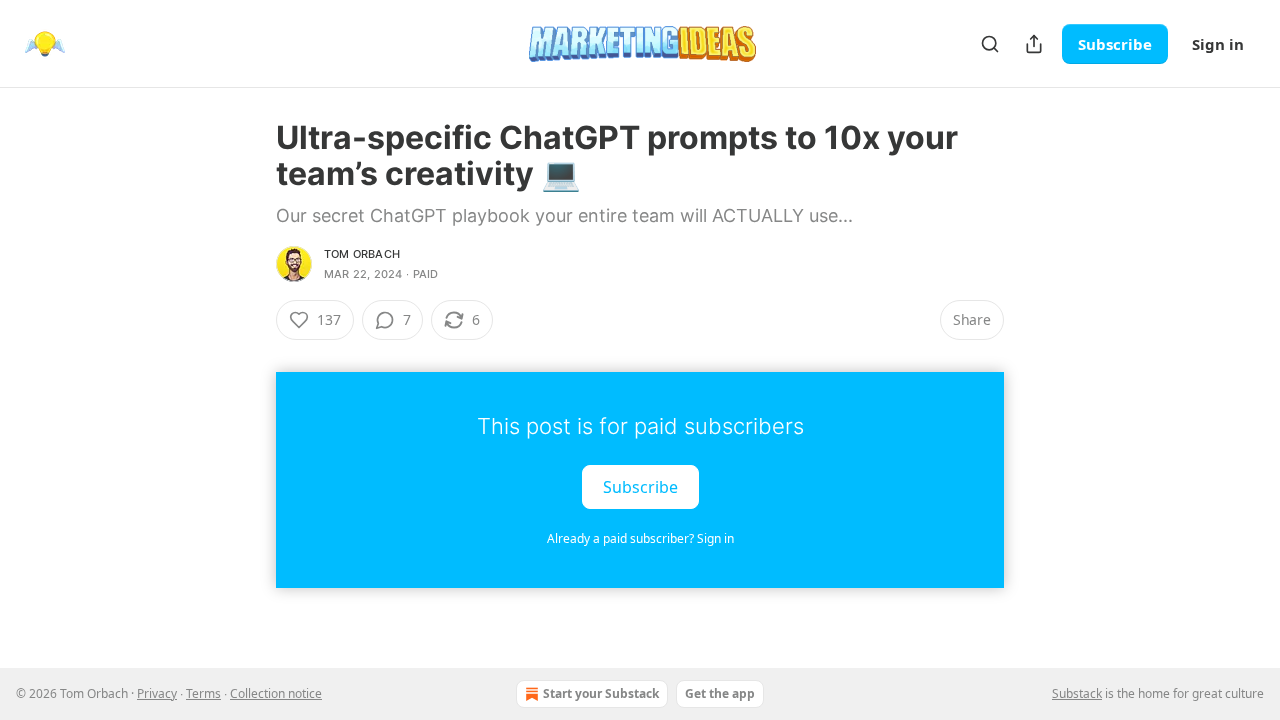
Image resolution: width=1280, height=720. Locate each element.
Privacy (157, 693)
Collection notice (276, 693)
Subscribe (1115, 44)
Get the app (720, 693)
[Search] (990, 44)
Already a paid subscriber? (640, 538)
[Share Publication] (1034, 44)
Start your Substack (601, 693)
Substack (1077, 693)
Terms (203, 693)
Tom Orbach (362, 254)
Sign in (1218, 44)
